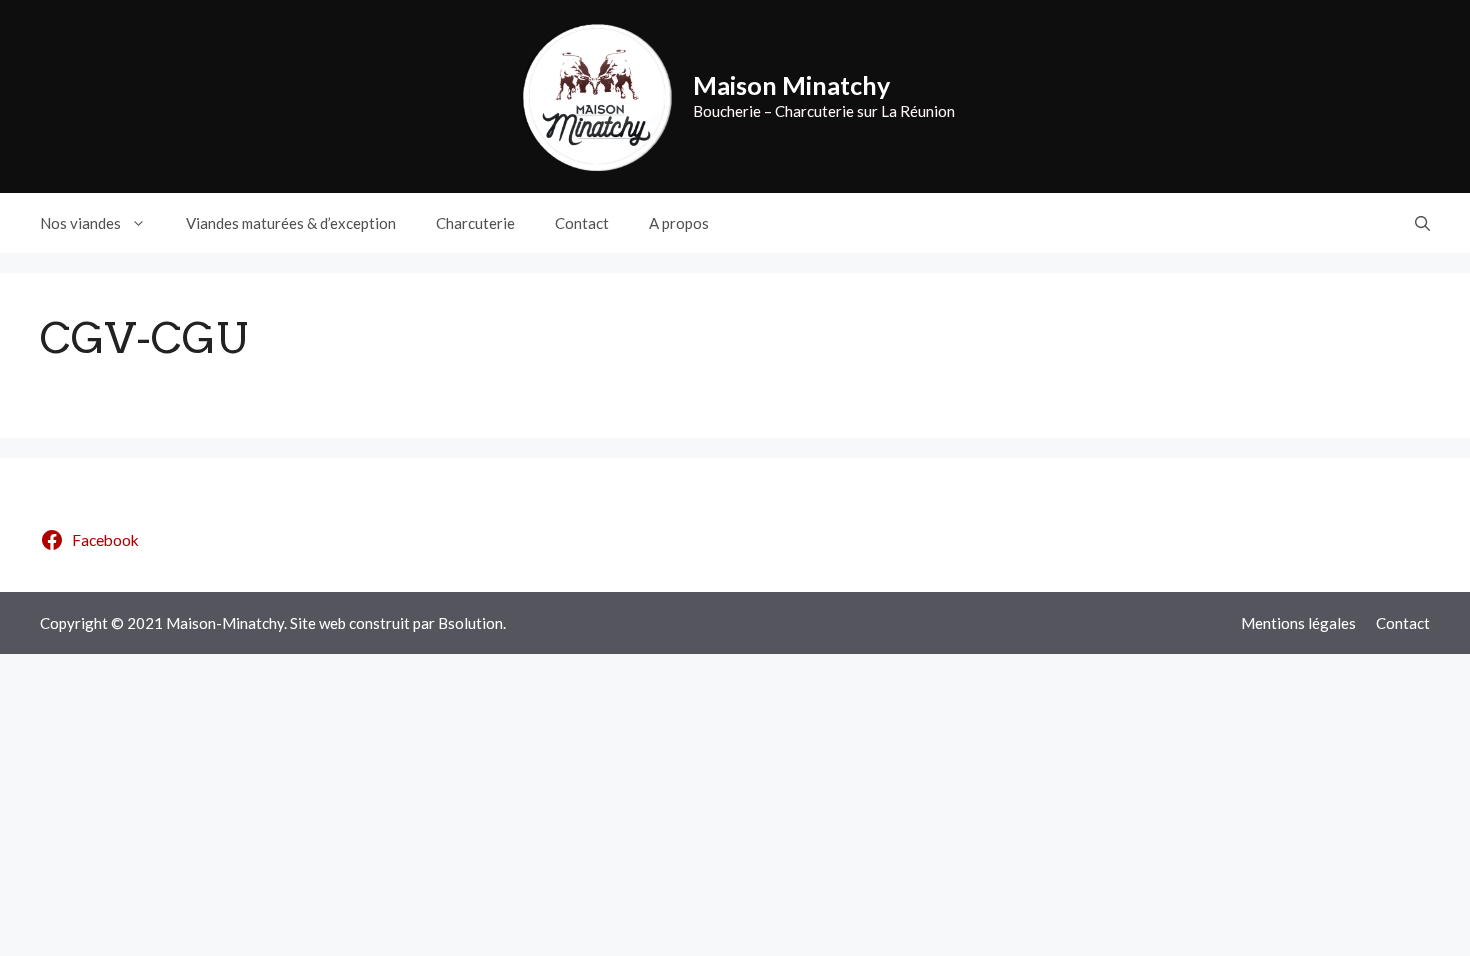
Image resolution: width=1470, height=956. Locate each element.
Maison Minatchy (791, 85)
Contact (582, 223)
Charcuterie (475, 223)
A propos (679, 223)
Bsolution (470, 623)
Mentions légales (1298, 623)
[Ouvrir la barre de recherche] (1422, 223)
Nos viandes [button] (80, 223)
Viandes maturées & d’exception (291, 223)
